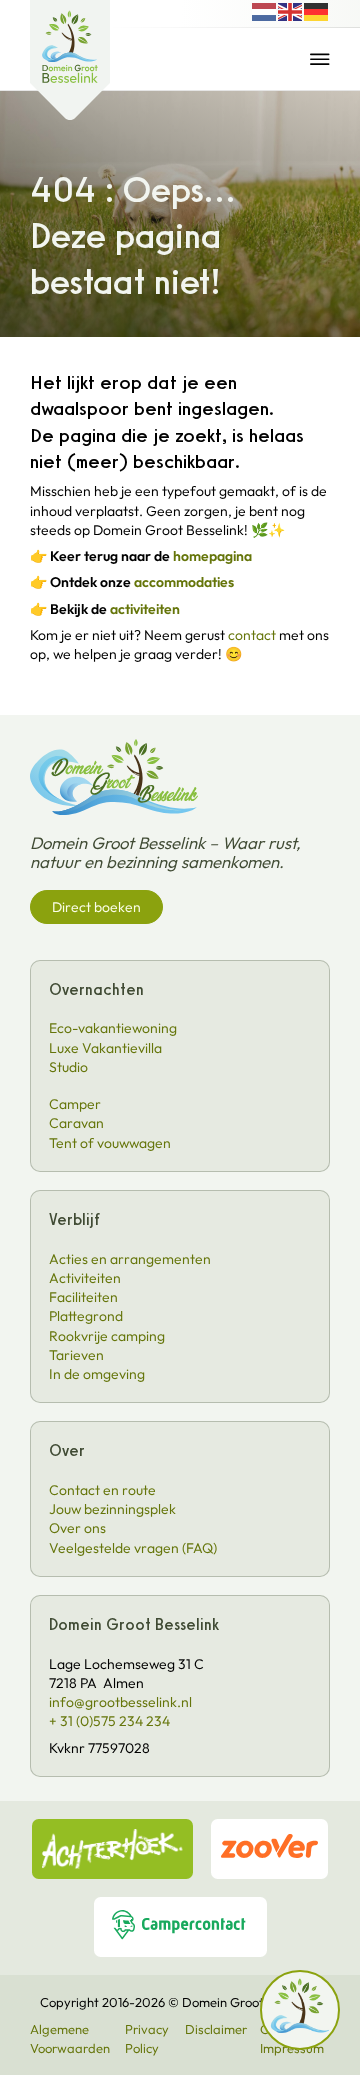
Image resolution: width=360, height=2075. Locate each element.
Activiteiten (85, 1278)
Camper (75, 1104)
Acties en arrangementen (130, 1259)
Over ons (77, 1528)
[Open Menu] (320, 59)
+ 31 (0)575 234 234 (109, 1721)
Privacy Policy (147, 2038)
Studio (68, 1067)
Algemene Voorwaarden (70, 2038)
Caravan (76, 1123)
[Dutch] (265, 10)
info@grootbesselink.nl (120, 1702)
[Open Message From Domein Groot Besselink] (300, 2011)
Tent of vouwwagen (110, 1143)
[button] (300, 2012)
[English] (291, 10)
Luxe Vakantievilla (105, 1048)
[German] (317, 10)
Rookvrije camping (107, 1336)
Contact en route (102, 1490)
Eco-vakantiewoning (113, 1028)
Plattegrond (86, 1316)
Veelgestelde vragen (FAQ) (133, 1548)
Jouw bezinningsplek (112, 1509)
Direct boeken (96, 907)
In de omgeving (97, 1374)
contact (252, 635)
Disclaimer (216, 2029)
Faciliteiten (83, 1297)
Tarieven (76, 1355)
